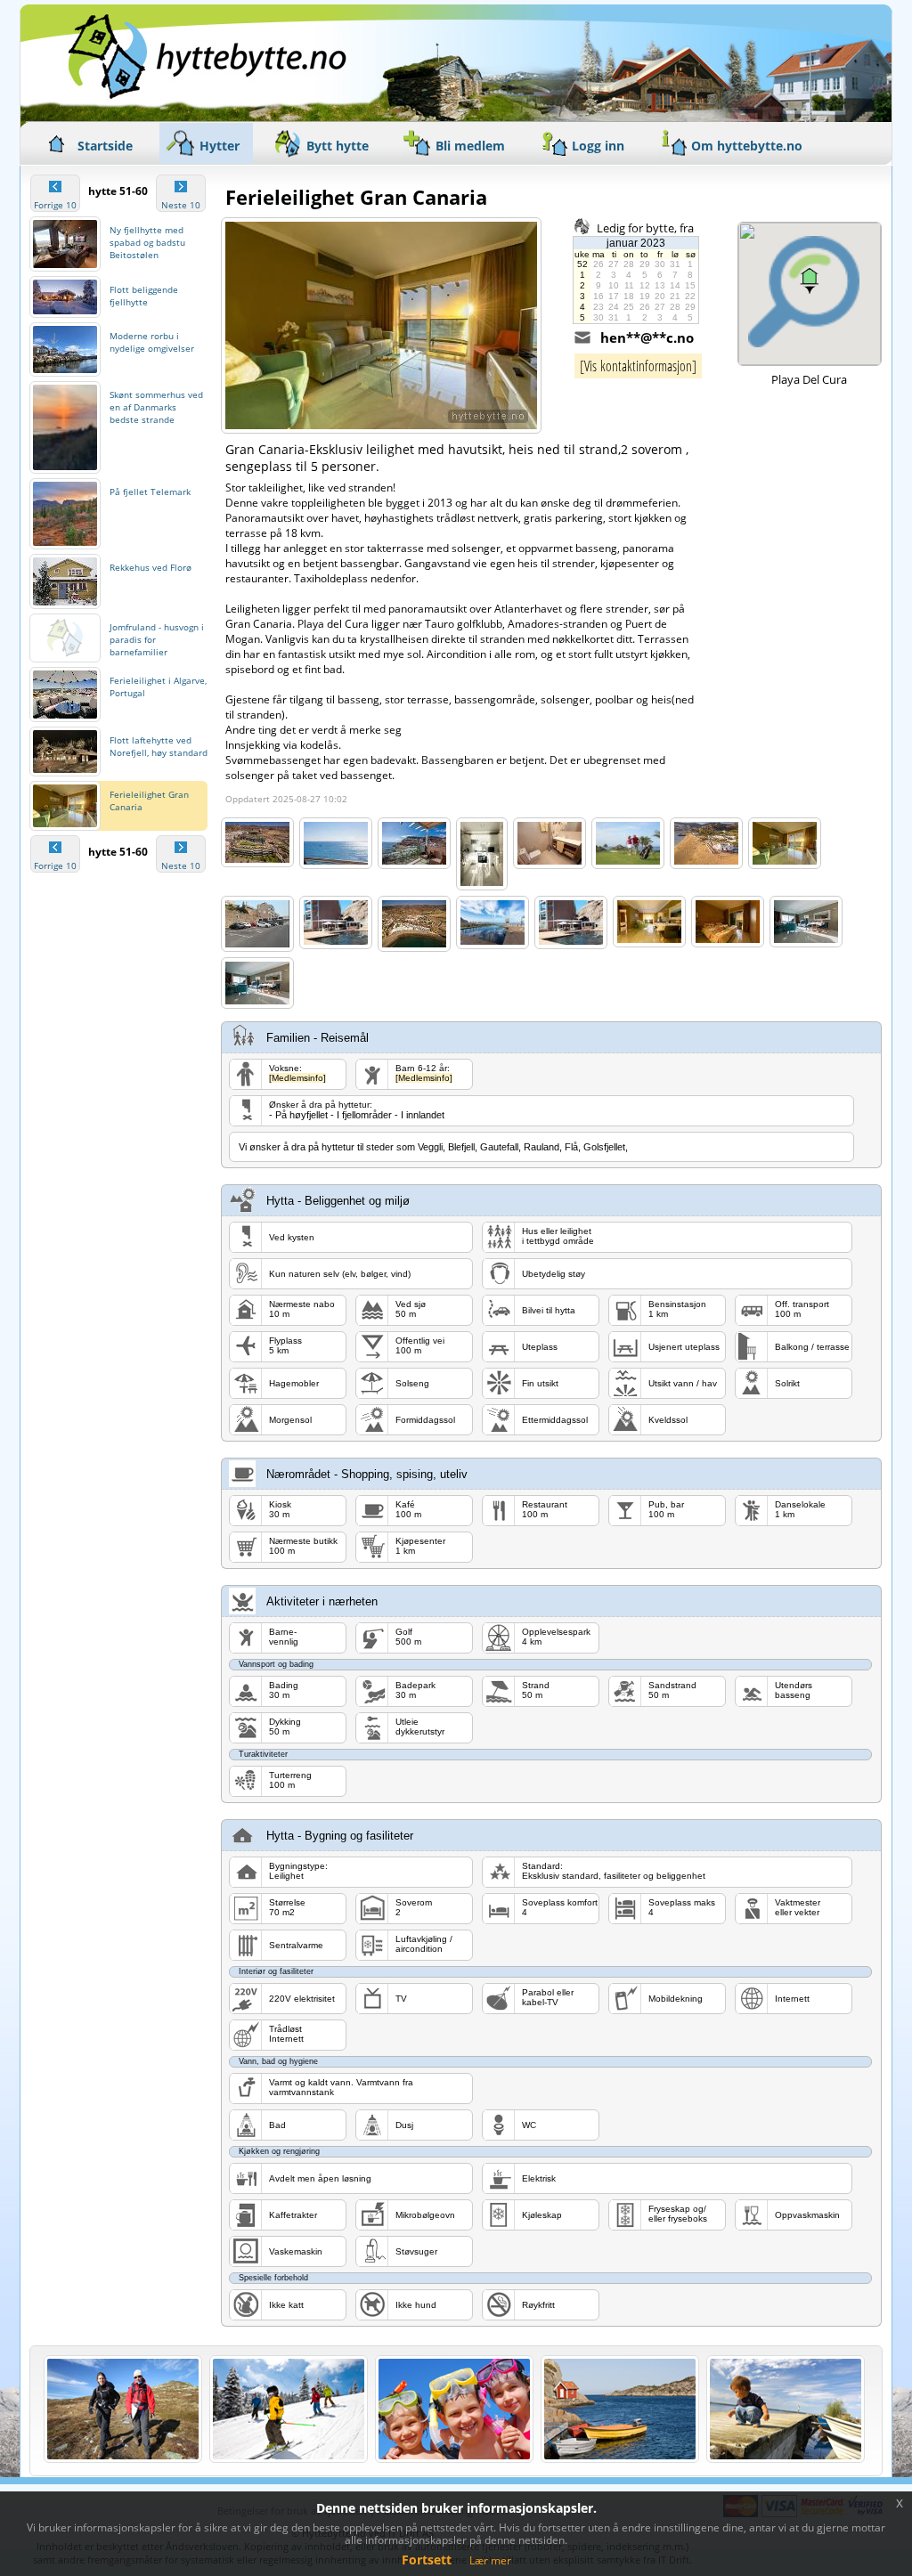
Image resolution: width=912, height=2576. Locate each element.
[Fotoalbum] (257, 842)
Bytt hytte (338, 146)
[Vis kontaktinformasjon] (638, 366)
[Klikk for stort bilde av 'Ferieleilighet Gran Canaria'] (381, 325)
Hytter (220, 146)
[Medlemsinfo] (297, 1078)
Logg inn (598, 146)
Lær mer (490, 2560)
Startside (105, 146)
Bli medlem (470, 146)
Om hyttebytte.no (747, 146)
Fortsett (427, 2560)
